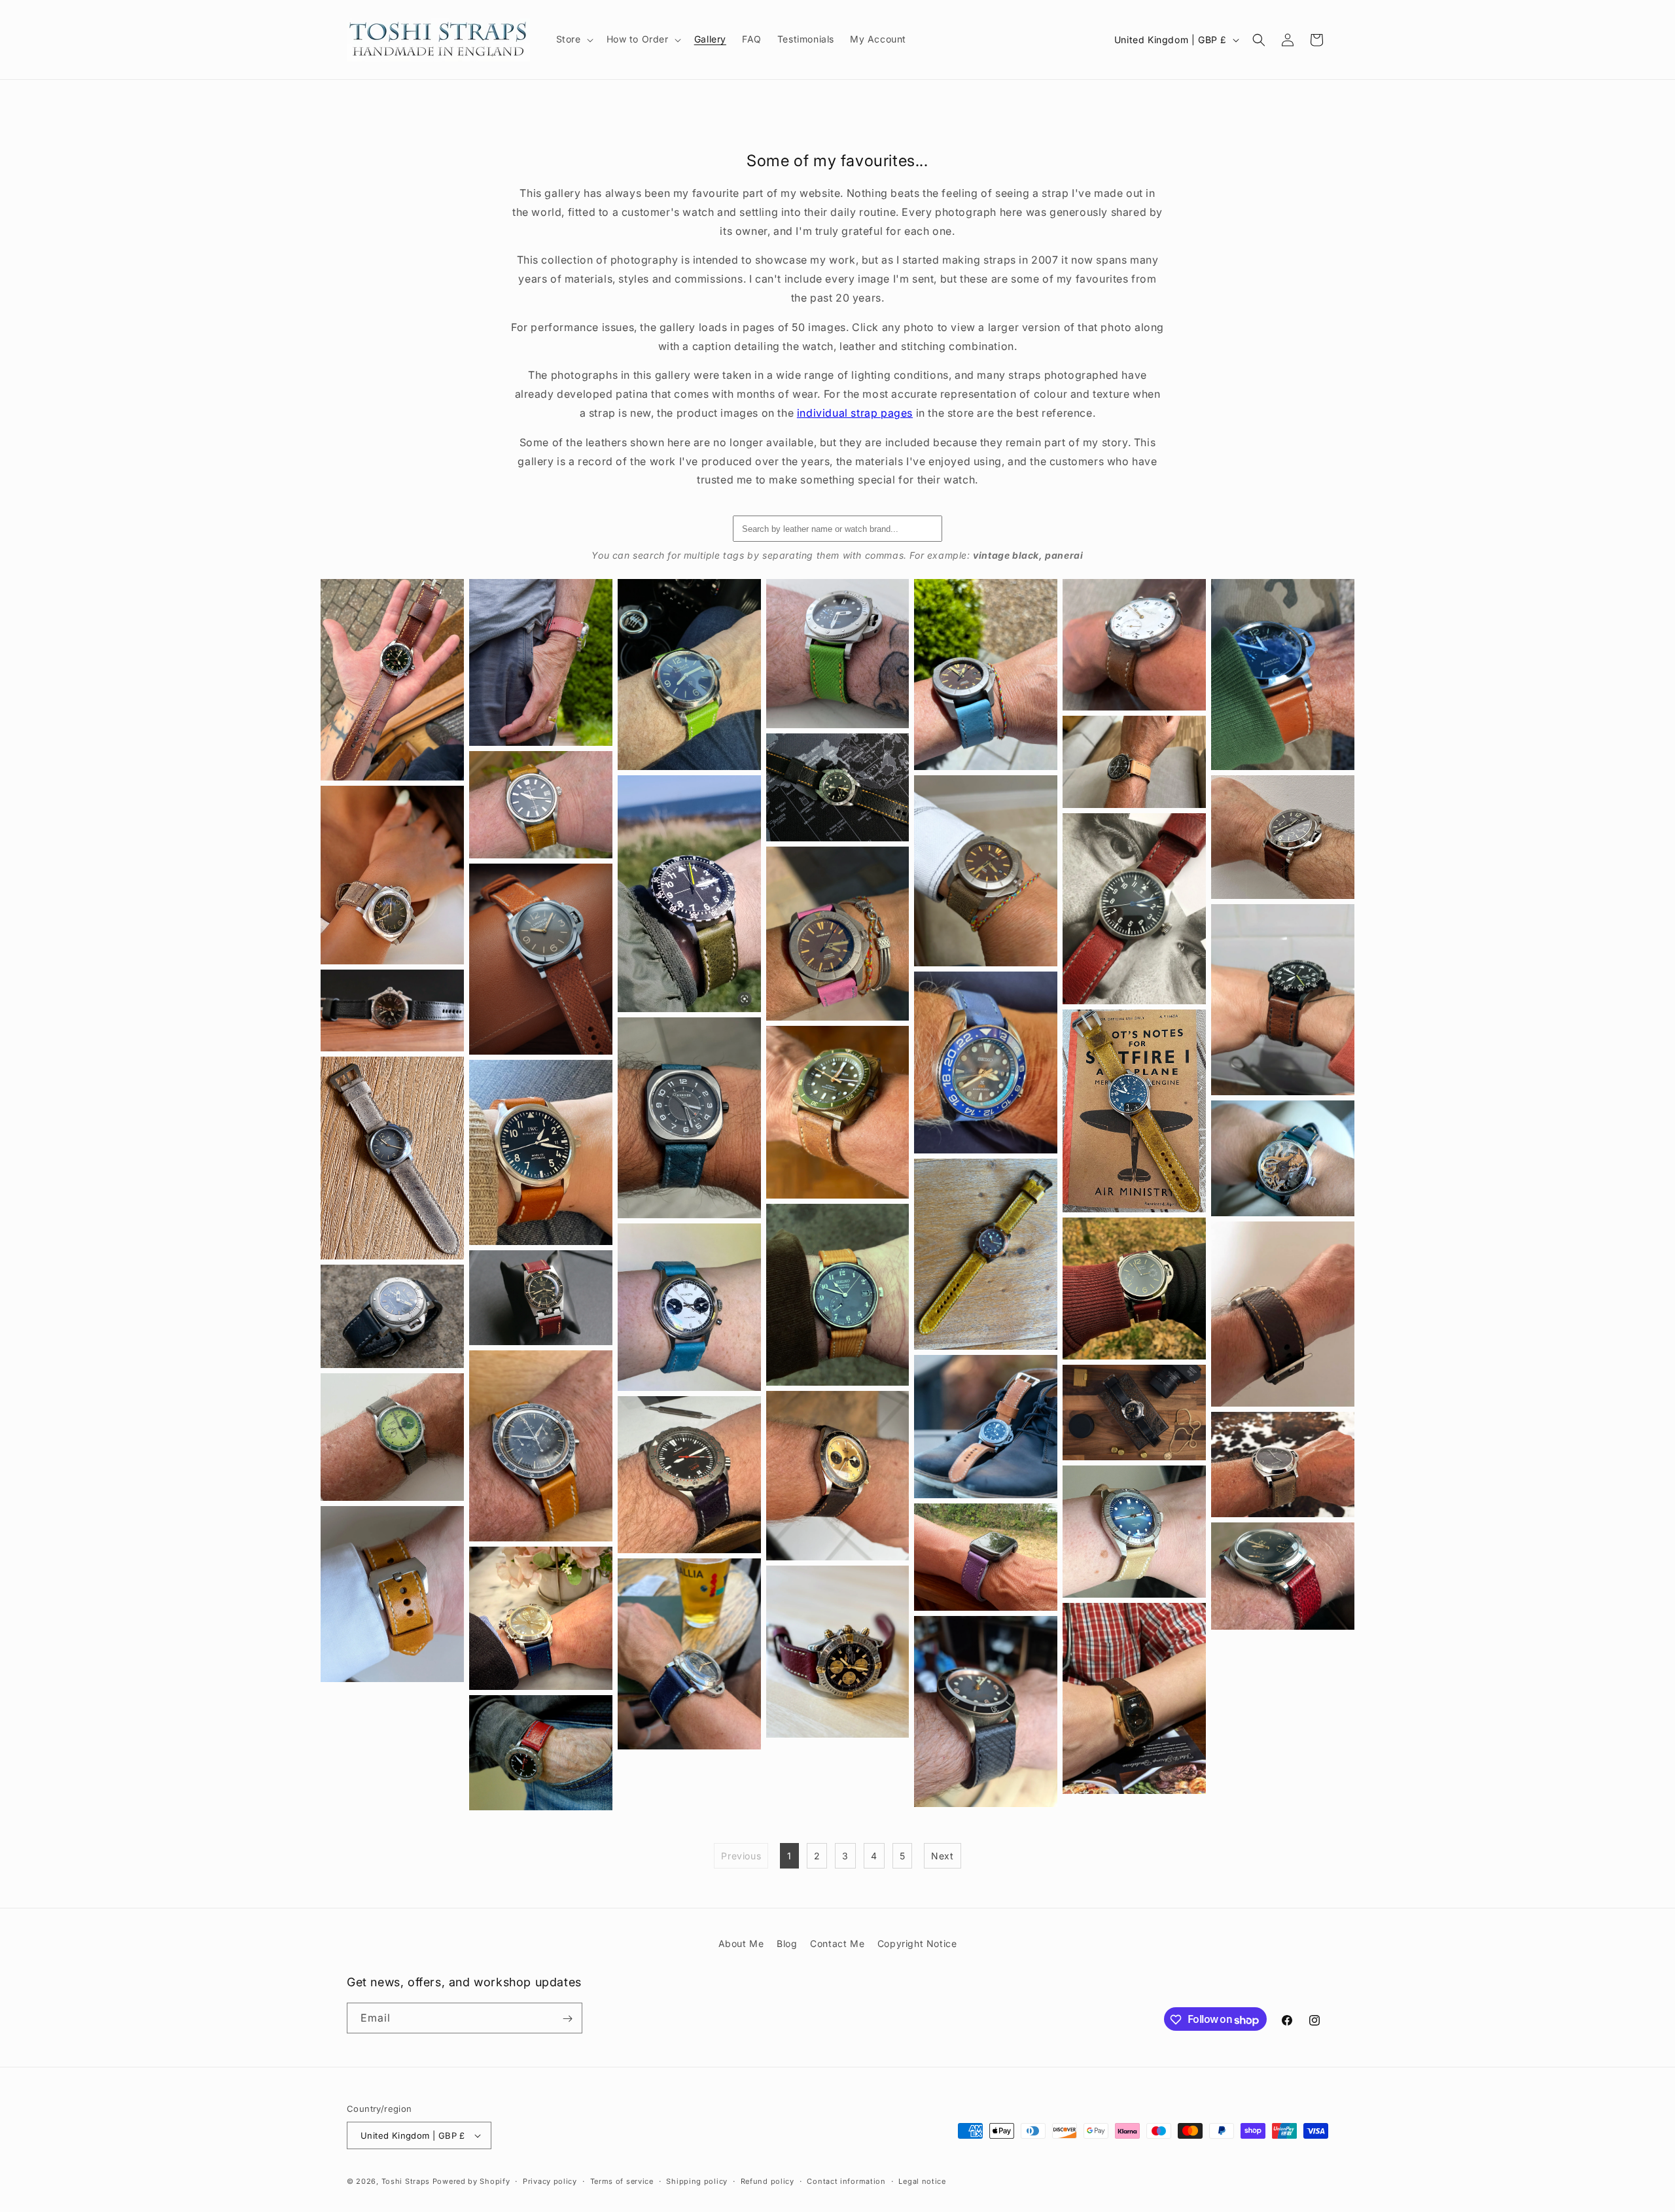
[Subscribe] (567, 2019)
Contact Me (837, 1943)
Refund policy (767, 2181)
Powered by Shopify (471, 2181)
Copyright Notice (917, 1943)
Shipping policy (697, 2181)
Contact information (846, 2181)
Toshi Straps (406, 2181)
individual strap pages (855, 413)
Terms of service (622, 2181)
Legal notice (922, 2181)
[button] (573, 39)
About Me (741, 1943)
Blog (787, 1943)
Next (942, 1856)
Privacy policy (550, 2181)
